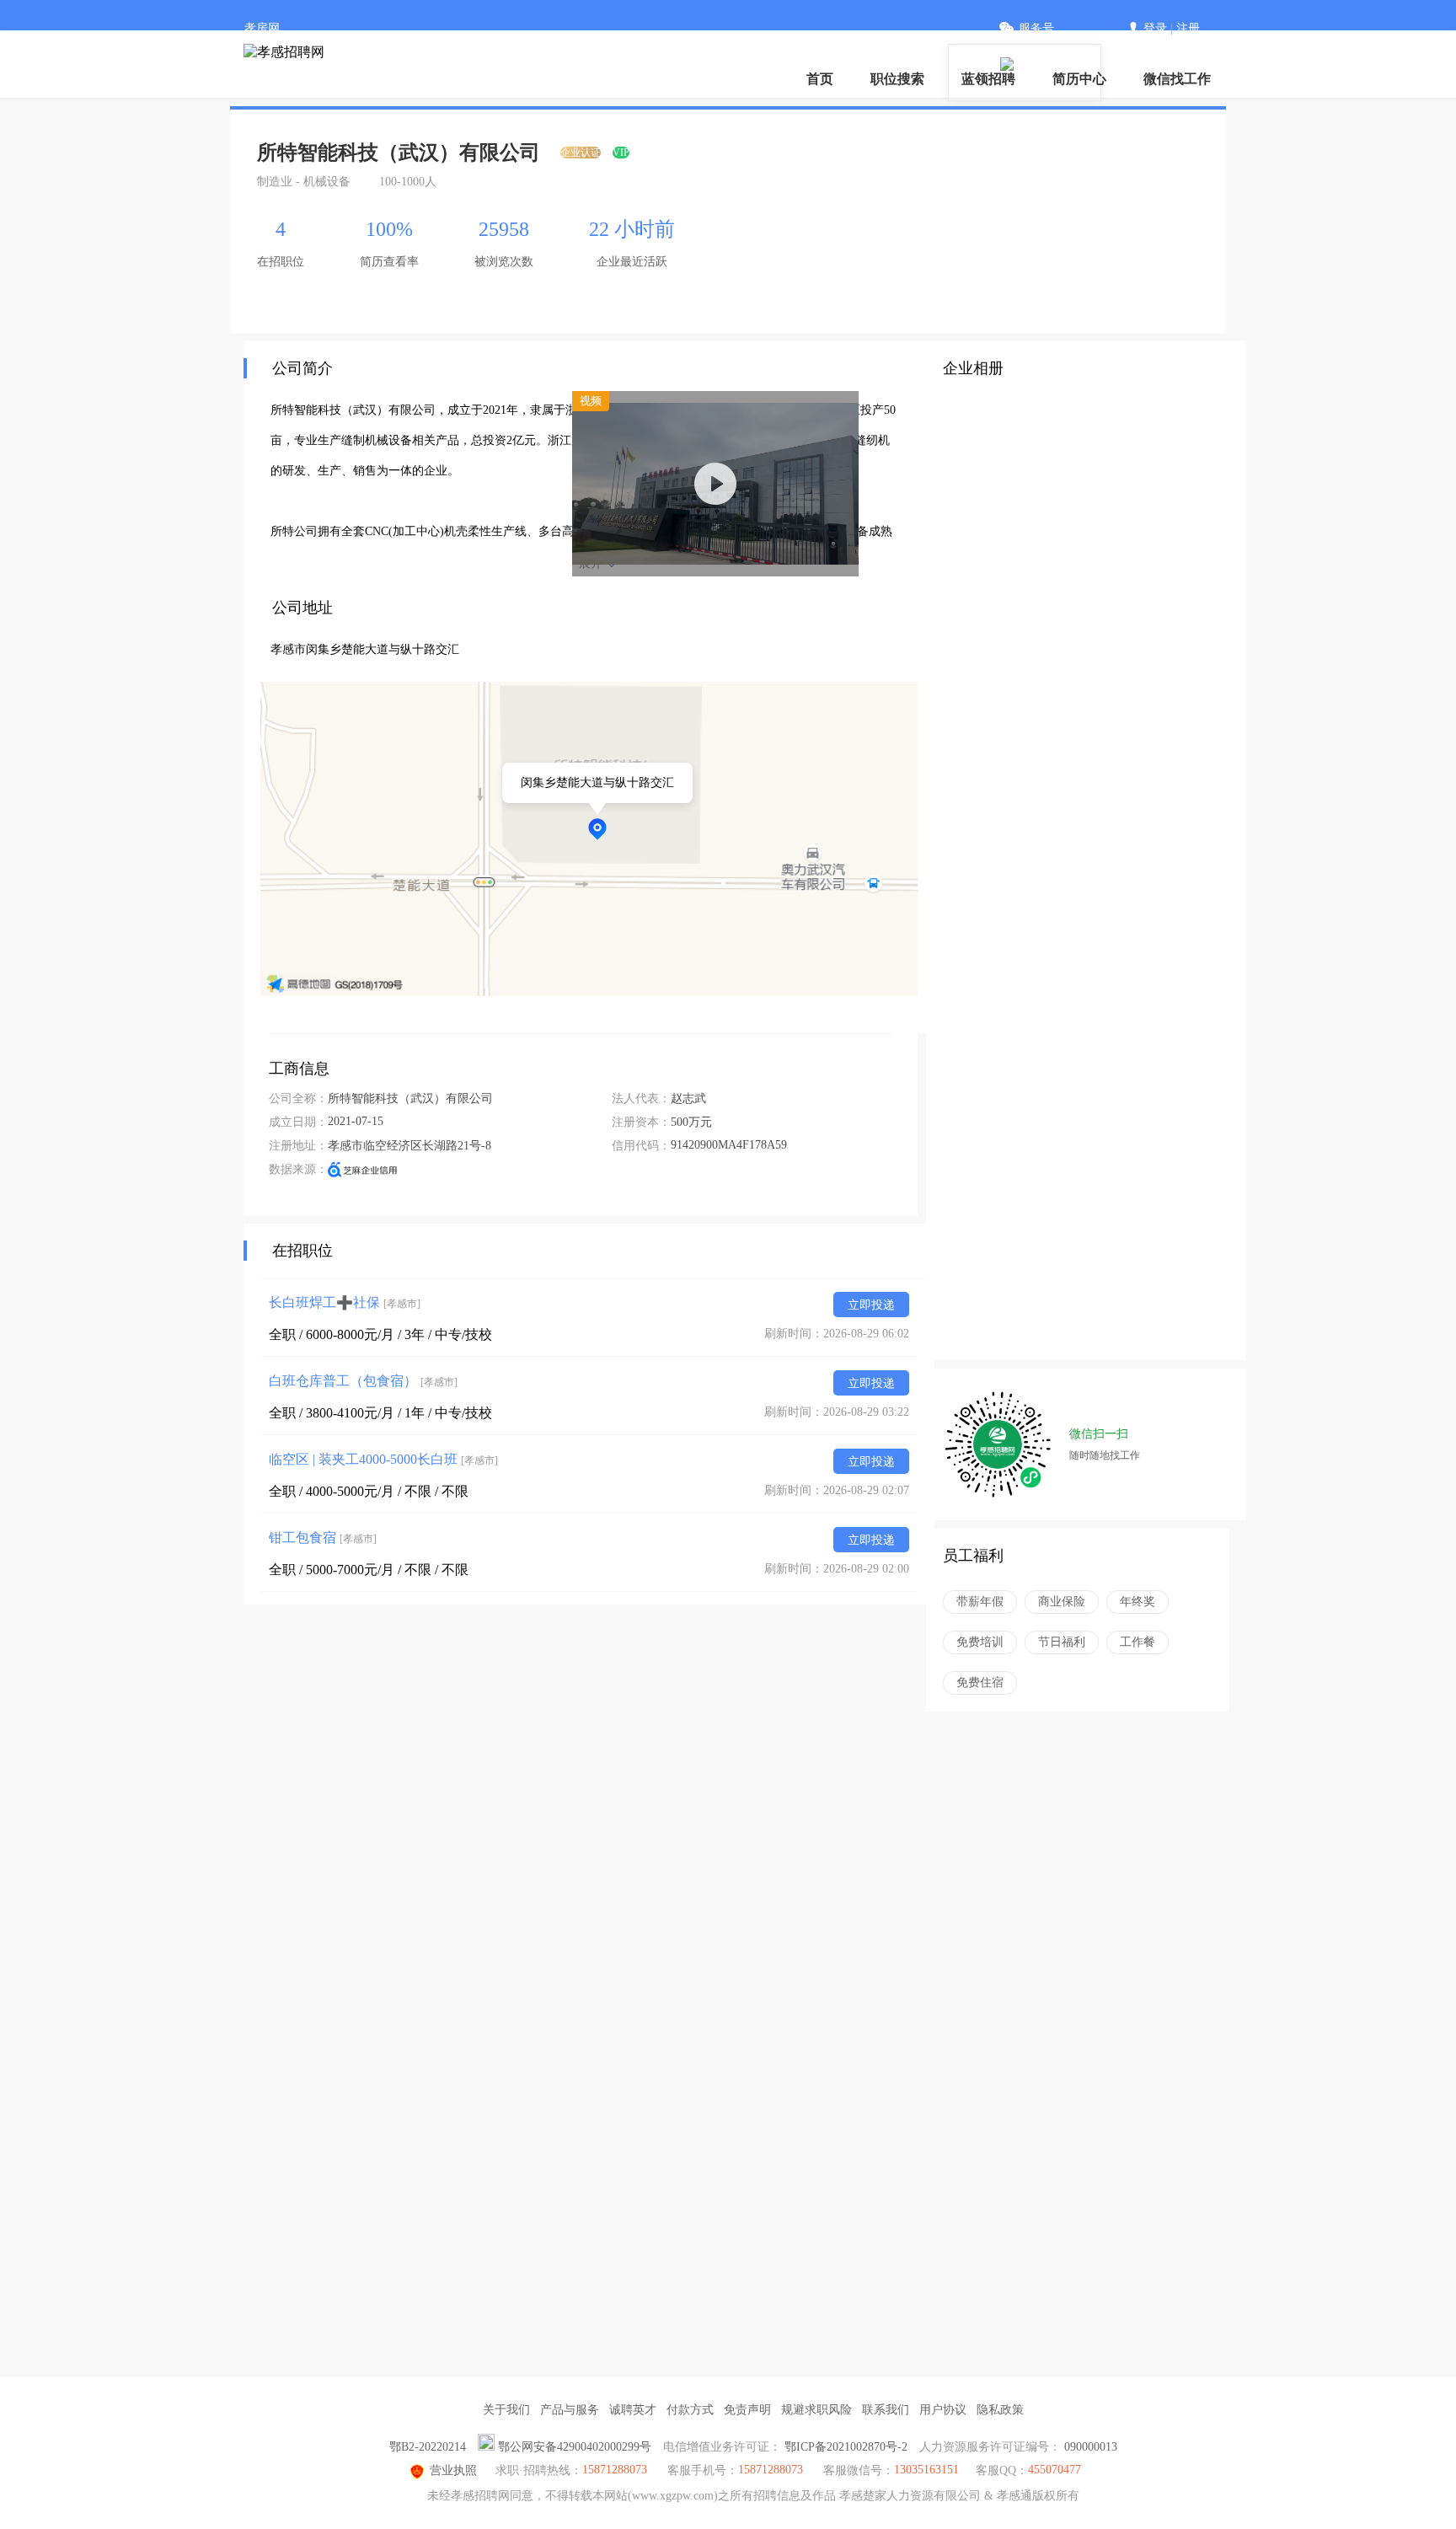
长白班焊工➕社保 (345, 1302)
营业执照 (453, 2470)
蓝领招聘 (988, 79)
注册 (1188, 28)
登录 (1155, 28)
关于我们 (506, 2410)
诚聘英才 (633, 2410)
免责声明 (747, 2410)
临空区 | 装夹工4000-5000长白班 (383, 1459)
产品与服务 (570, 2410)
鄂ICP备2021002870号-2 (846, 2447)
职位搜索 (897, 79)
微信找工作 (1177, 79)
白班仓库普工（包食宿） (363, 1381)
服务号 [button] (1036, 28)
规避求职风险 (816, 2410)
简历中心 (1079, 79)
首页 (820, 79)
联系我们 (886, 2410)
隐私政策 (1000, 2410)
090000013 (1091, 2447)
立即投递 (871, 1305)
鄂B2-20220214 (428, 2447)
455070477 (1055, 2470)
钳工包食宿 (323, 1538)
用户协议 (943, 2410)
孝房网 (262, 28)
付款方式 (690, 2410)
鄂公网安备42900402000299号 (575, 2447)
